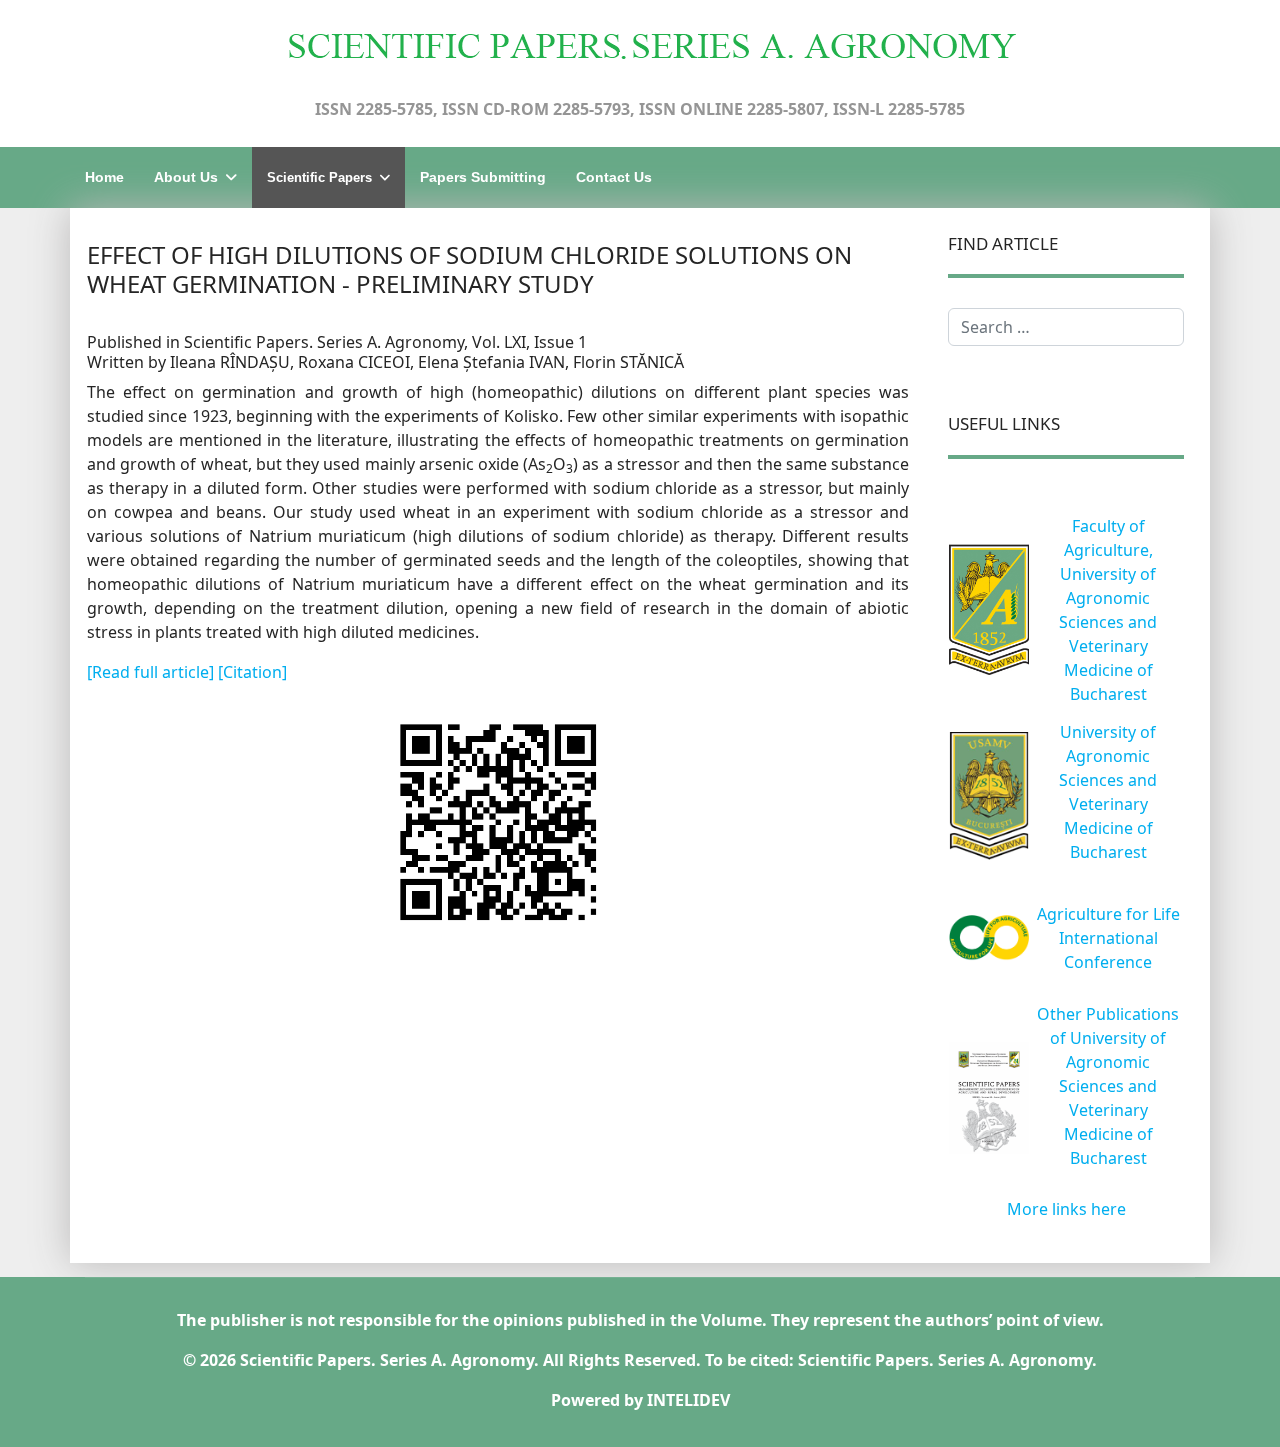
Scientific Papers (319, 177)
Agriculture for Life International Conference (1108, 938)
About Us (186, 177)
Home (104, 177)
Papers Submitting (483, 177)
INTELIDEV (688, 1400)
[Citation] (252, 672)
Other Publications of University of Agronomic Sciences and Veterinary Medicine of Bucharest (1108, 1086)
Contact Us (614, 177)
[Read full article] (152, 672)
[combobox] (1066, 327)
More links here (1066, 1209)
